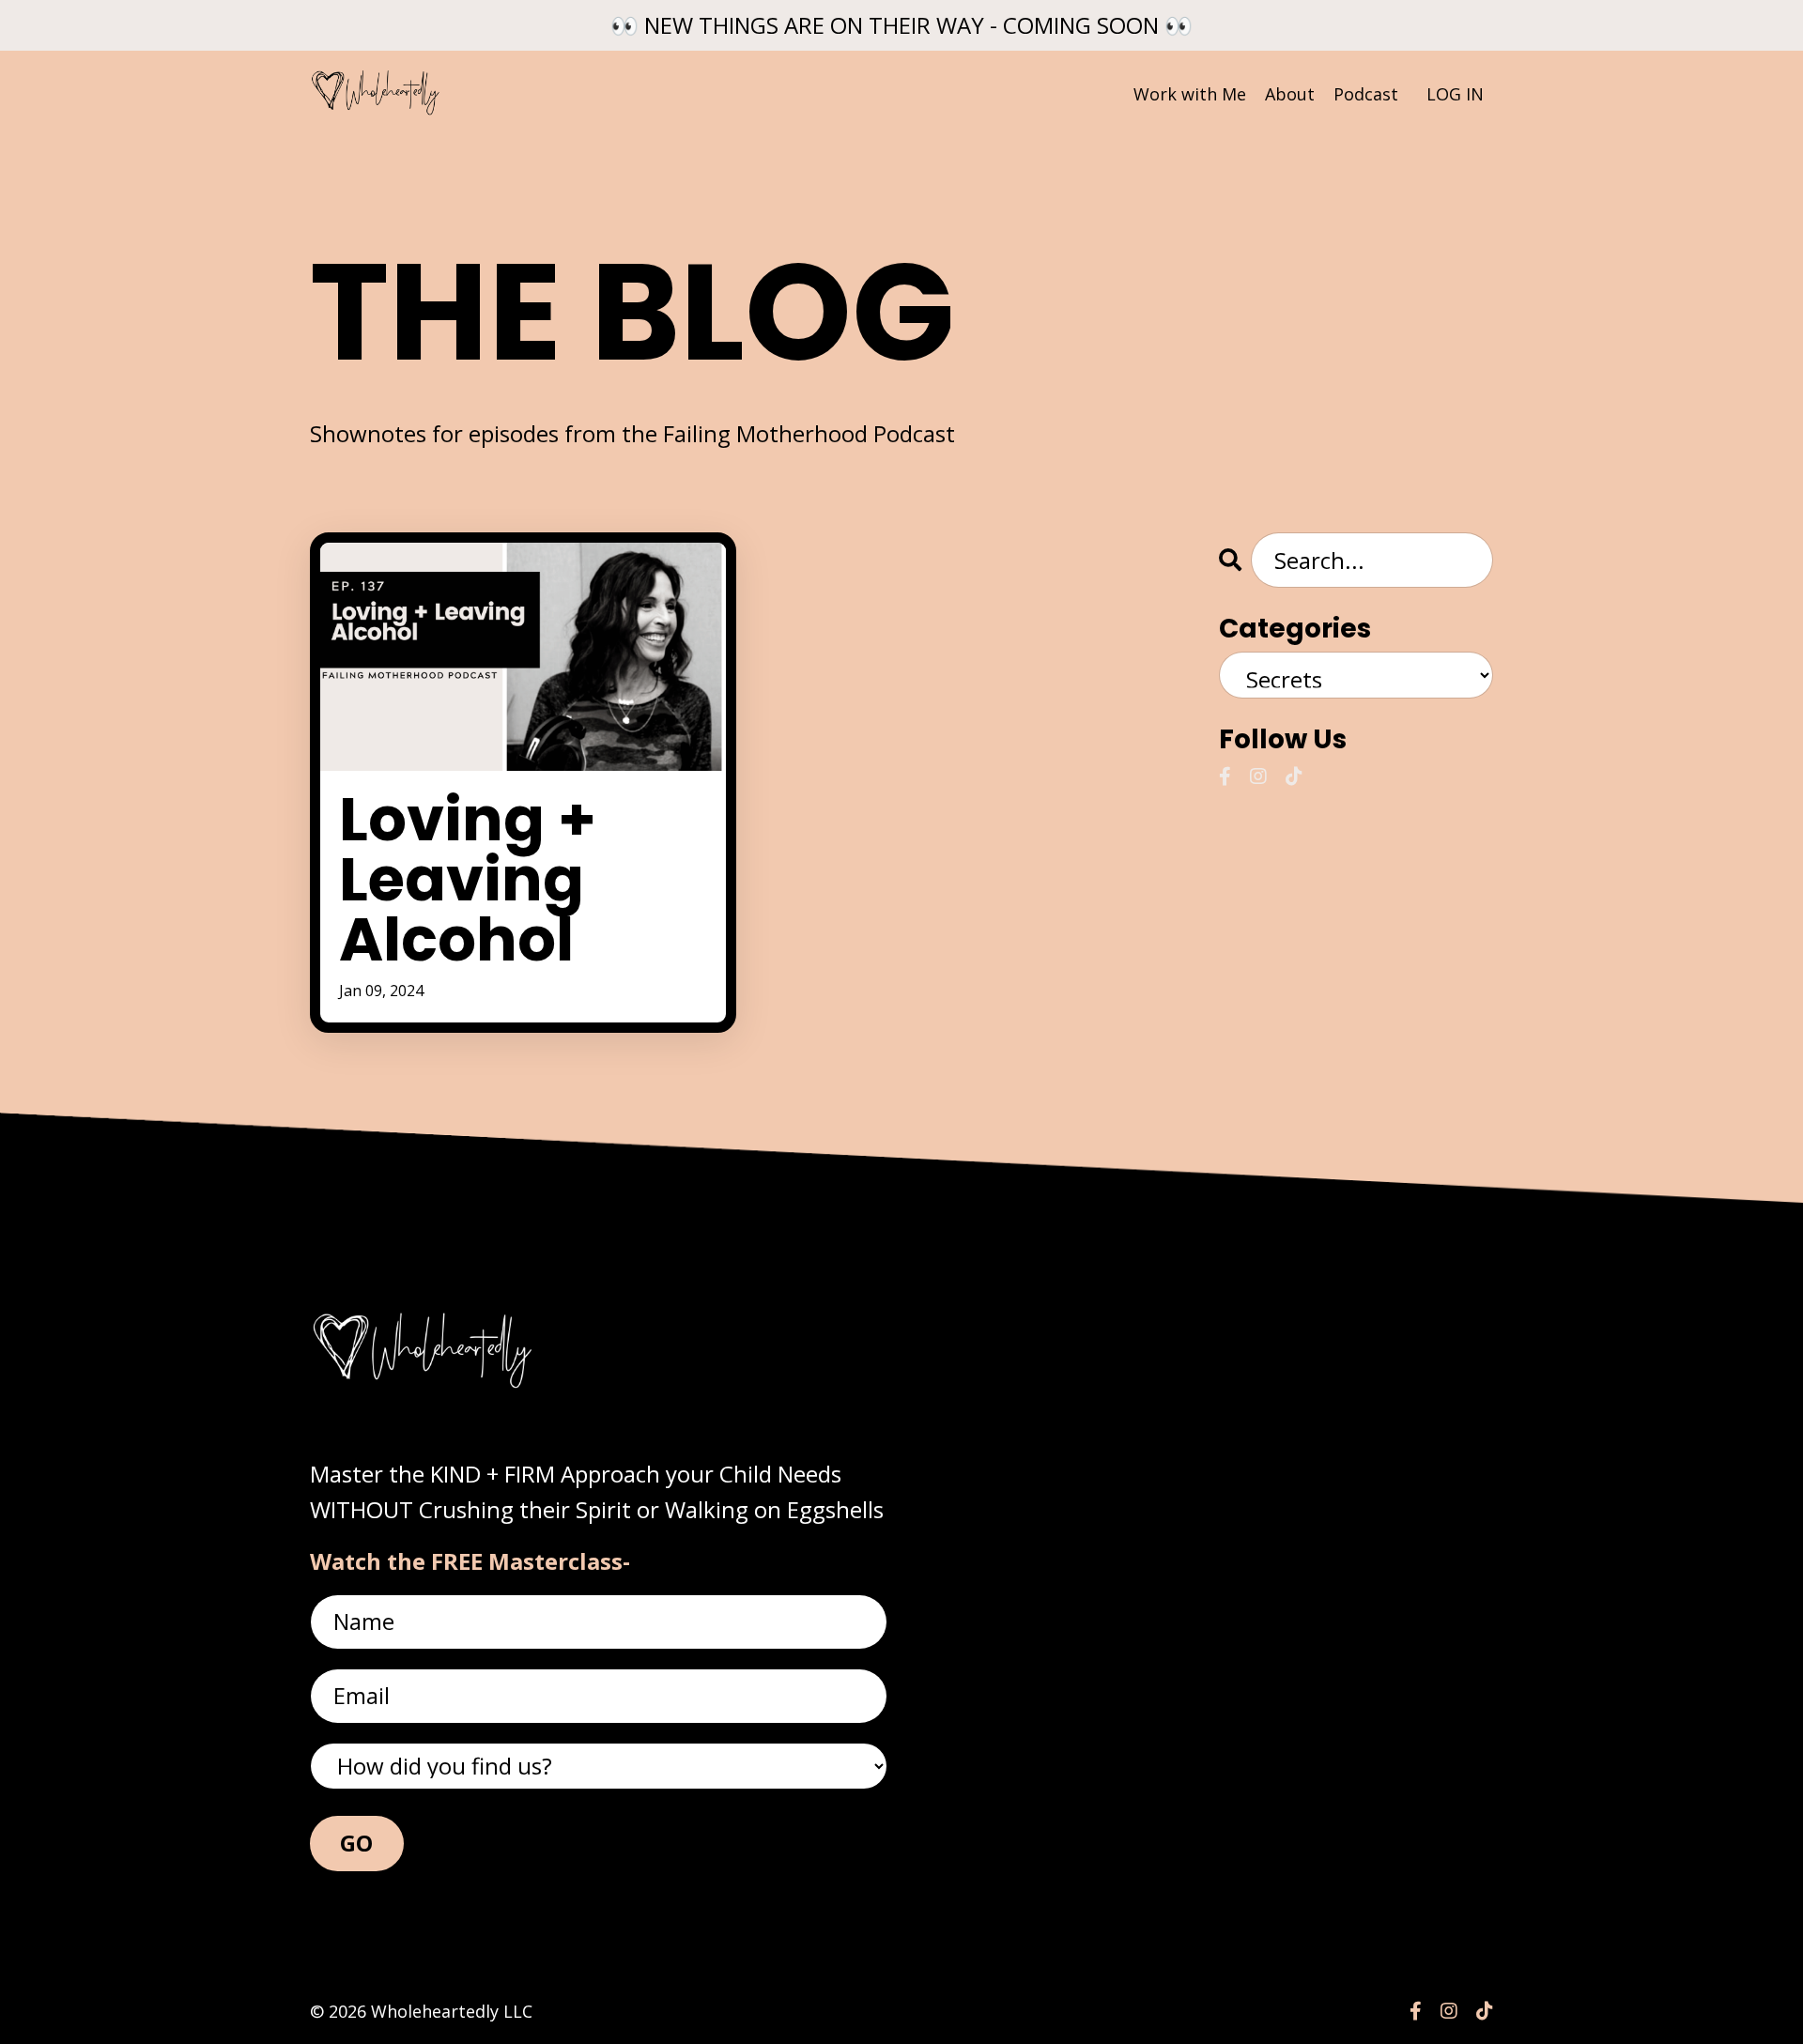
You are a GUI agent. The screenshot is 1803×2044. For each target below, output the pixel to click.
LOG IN (1455, 94)
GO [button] (357, 1843)
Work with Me (1190, 94)
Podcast (1366, 94)
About (1290, 94)
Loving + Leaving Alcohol (468, 880)
